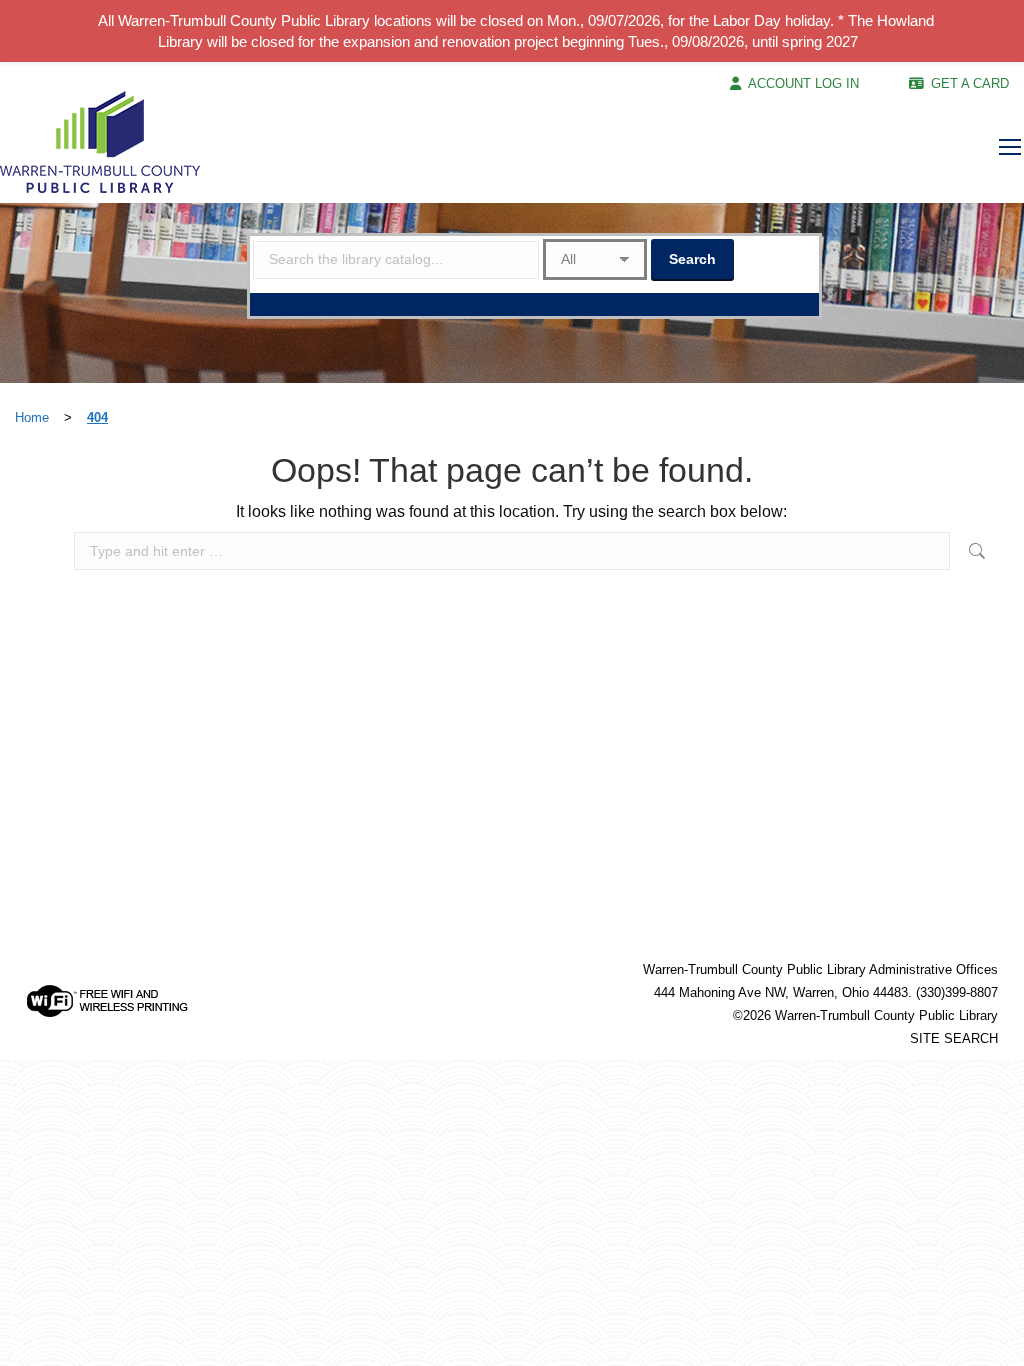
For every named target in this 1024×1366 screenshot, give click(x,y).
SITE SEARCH (954, 1038)
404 (97, 417)
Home (32, 417)
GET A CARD (970, 83)
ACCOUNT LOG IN (803, 83)
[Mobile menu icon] (1010, 147)
